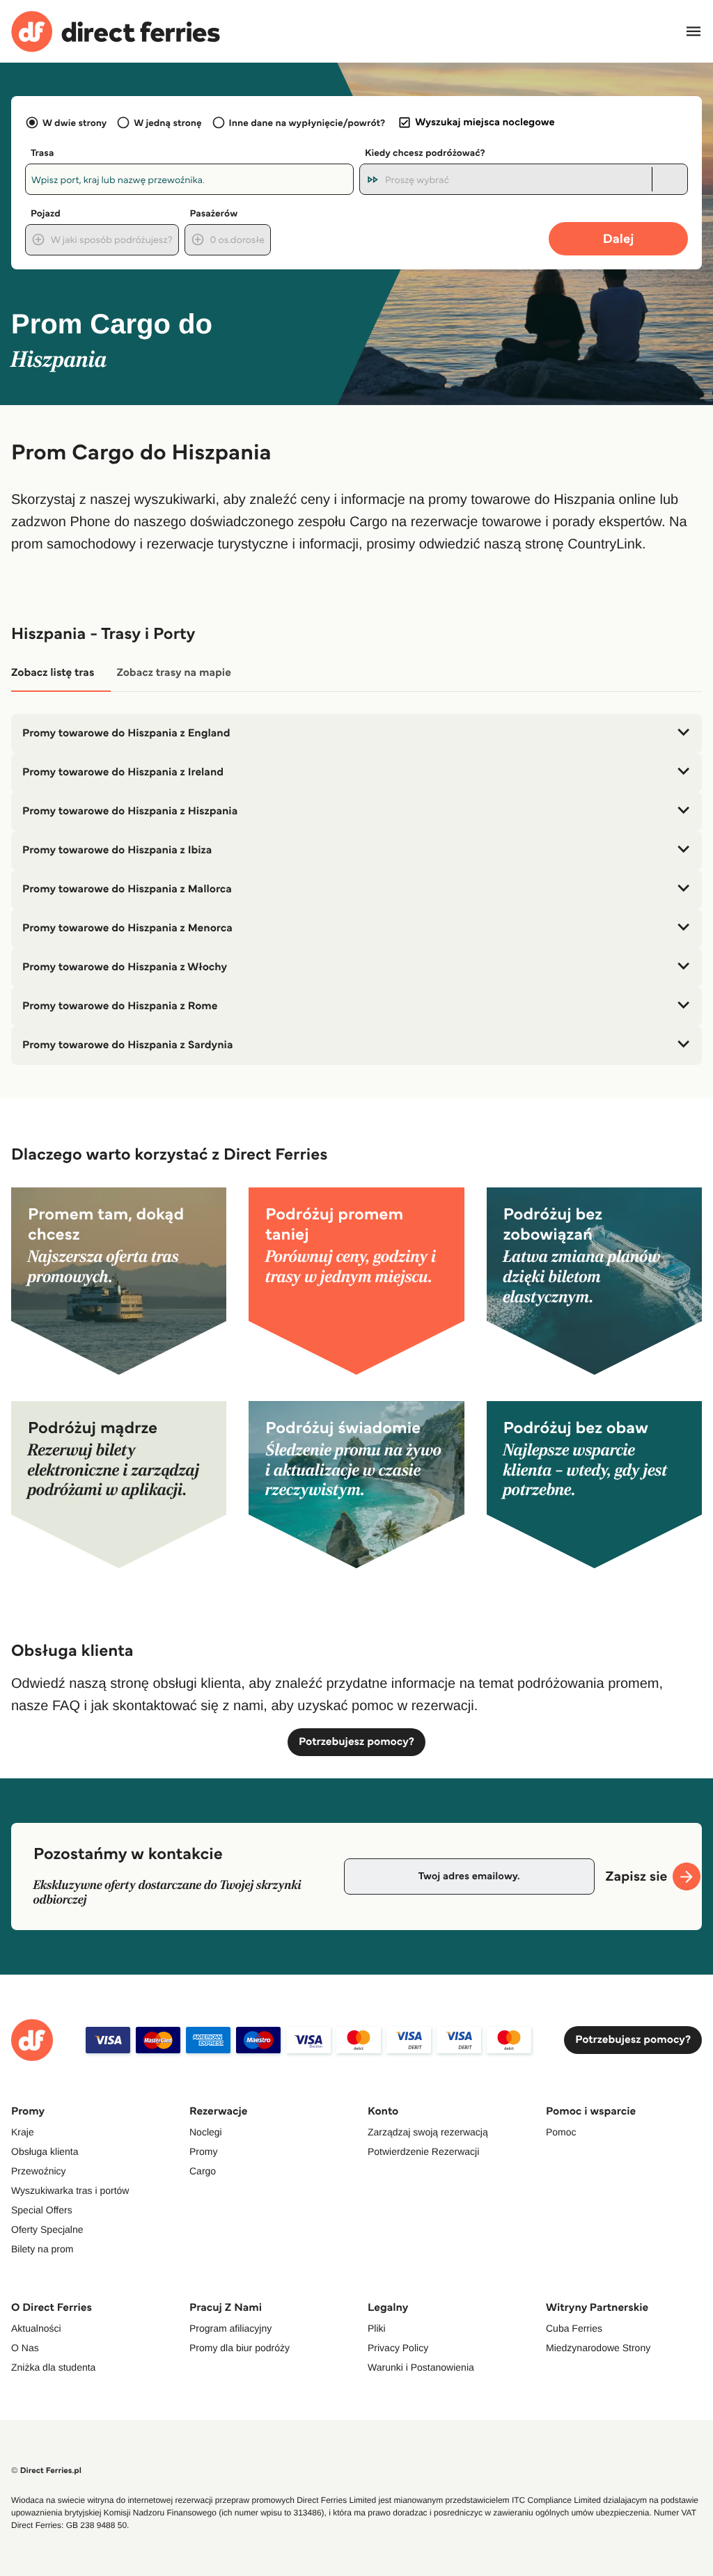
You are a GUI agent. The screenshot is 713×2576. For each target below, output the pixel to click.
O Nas (25, 2348)
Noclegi (206, 2132)
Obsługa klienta (45, 2151)
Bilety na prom (42, 2249)
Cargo (203, 2171)
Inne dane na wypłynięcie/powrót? (307, 123)
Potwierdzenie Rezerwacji (423, 2151)
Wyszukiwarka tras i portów (70, 2190)
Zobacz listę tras (53, 673)
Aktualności (36, 2328)
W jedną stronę (167, 123)
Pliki (377, 2328)
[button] (356, 734)
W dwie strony (75, 123)
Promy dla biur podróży (240, 2348)
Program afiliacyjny (230, 2328)
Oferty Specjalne (47, 2229)
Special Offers (42, 2210)
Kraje (23, 2132)
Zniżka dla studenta (53, 2367)
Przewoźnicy (39, 2171)
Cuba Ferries (574, 2328)
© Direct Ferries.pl (46, 2471)
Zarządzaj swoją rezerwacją (428, 2132)
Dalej (619, 238)
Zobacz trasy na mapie (173, 673)
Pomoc (561, 2132)
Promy (203, 2151)
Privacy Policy (398, 2348)
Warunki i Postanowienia (421, 2367)
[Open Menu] (694, 31)
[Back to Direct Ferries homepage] (116, 32)
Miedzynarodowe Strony (598, 2348)
